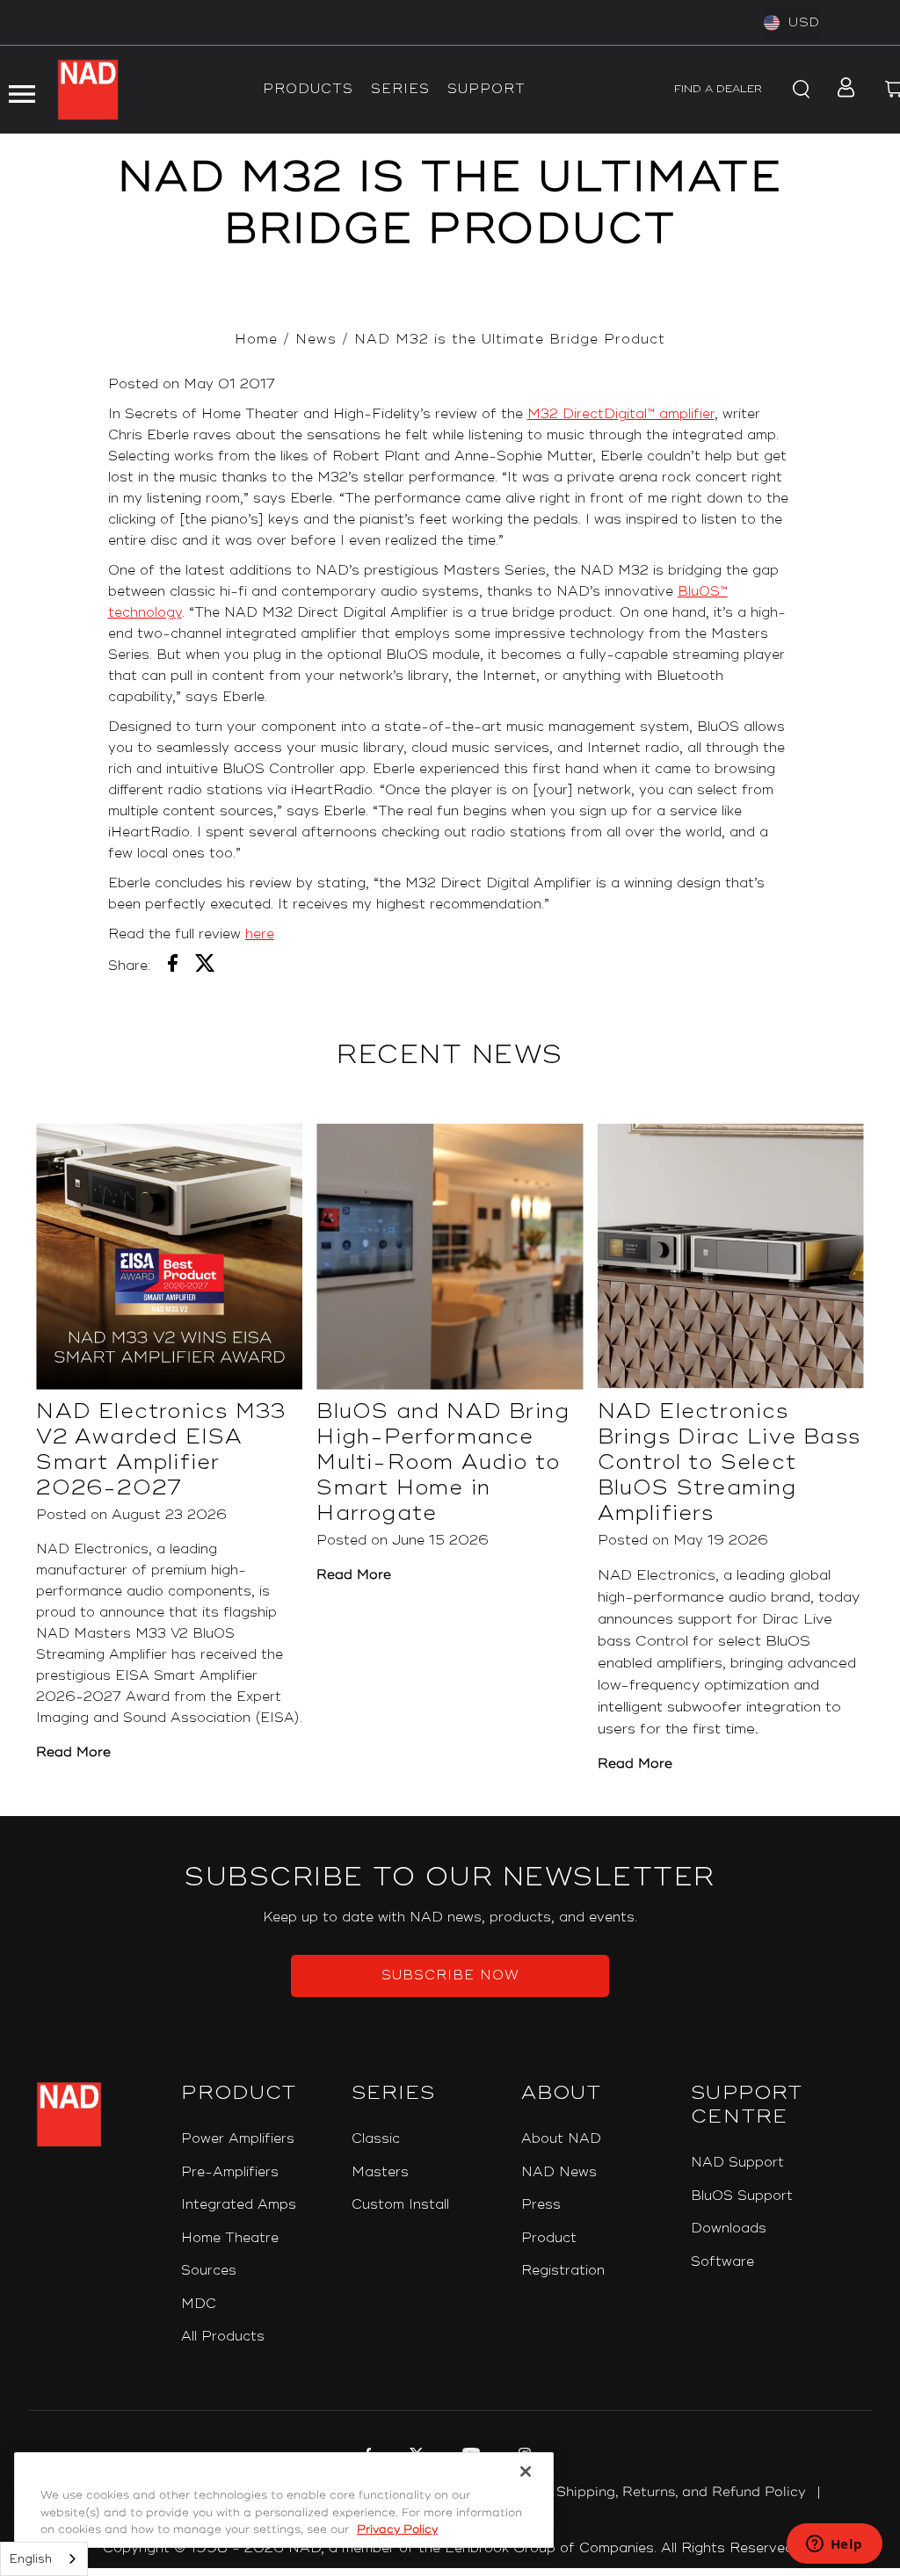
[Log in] (841, 90)
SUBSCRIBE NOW (450, 1975)
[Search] (798, 90)
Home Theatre (230, 2238)
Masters (380, 2172)
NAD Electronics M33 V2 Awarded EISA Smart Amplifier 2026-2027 (161, 1450)
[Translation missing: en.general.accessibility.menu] (21, 90)
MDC (199, 2304)
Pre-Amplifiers (230, 2172)
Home (256, 340)
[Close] (526, 2471)
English (31, 2559)
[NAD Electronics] (88, 90)
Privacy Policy (397, 2529)
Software (722, 2262)
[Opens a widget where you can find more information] (834, 2545)
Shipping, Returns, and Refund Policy (681, 2492)
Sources (209, 2271)
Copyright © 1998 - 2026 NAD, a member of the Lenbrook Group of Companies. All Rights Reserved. (450, 2548)
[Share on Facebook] (173, 966)
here (260, 934)
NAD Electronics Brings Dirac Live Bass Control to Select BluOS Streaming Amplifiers (729, 1462)
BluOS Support (742, 2196)
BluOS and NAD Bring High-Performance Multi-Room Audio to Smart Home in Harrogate (443, 1462)
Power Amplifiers (238, 2139)
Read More (73, 1752)
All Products (223, 2337)
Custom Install (400, 2205)
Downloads (729, 2229)
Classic (376, 2139)
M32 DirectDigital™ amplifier (621, 414)
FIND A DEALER (718, 89)
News (316, 340)
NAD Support (737, 2163)
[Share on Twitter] (205, 966)
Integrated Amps (239, 2205)
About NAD (561, 2139)
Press (541, 2205)
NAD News (559, 2172)
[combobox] (44, 2559)
